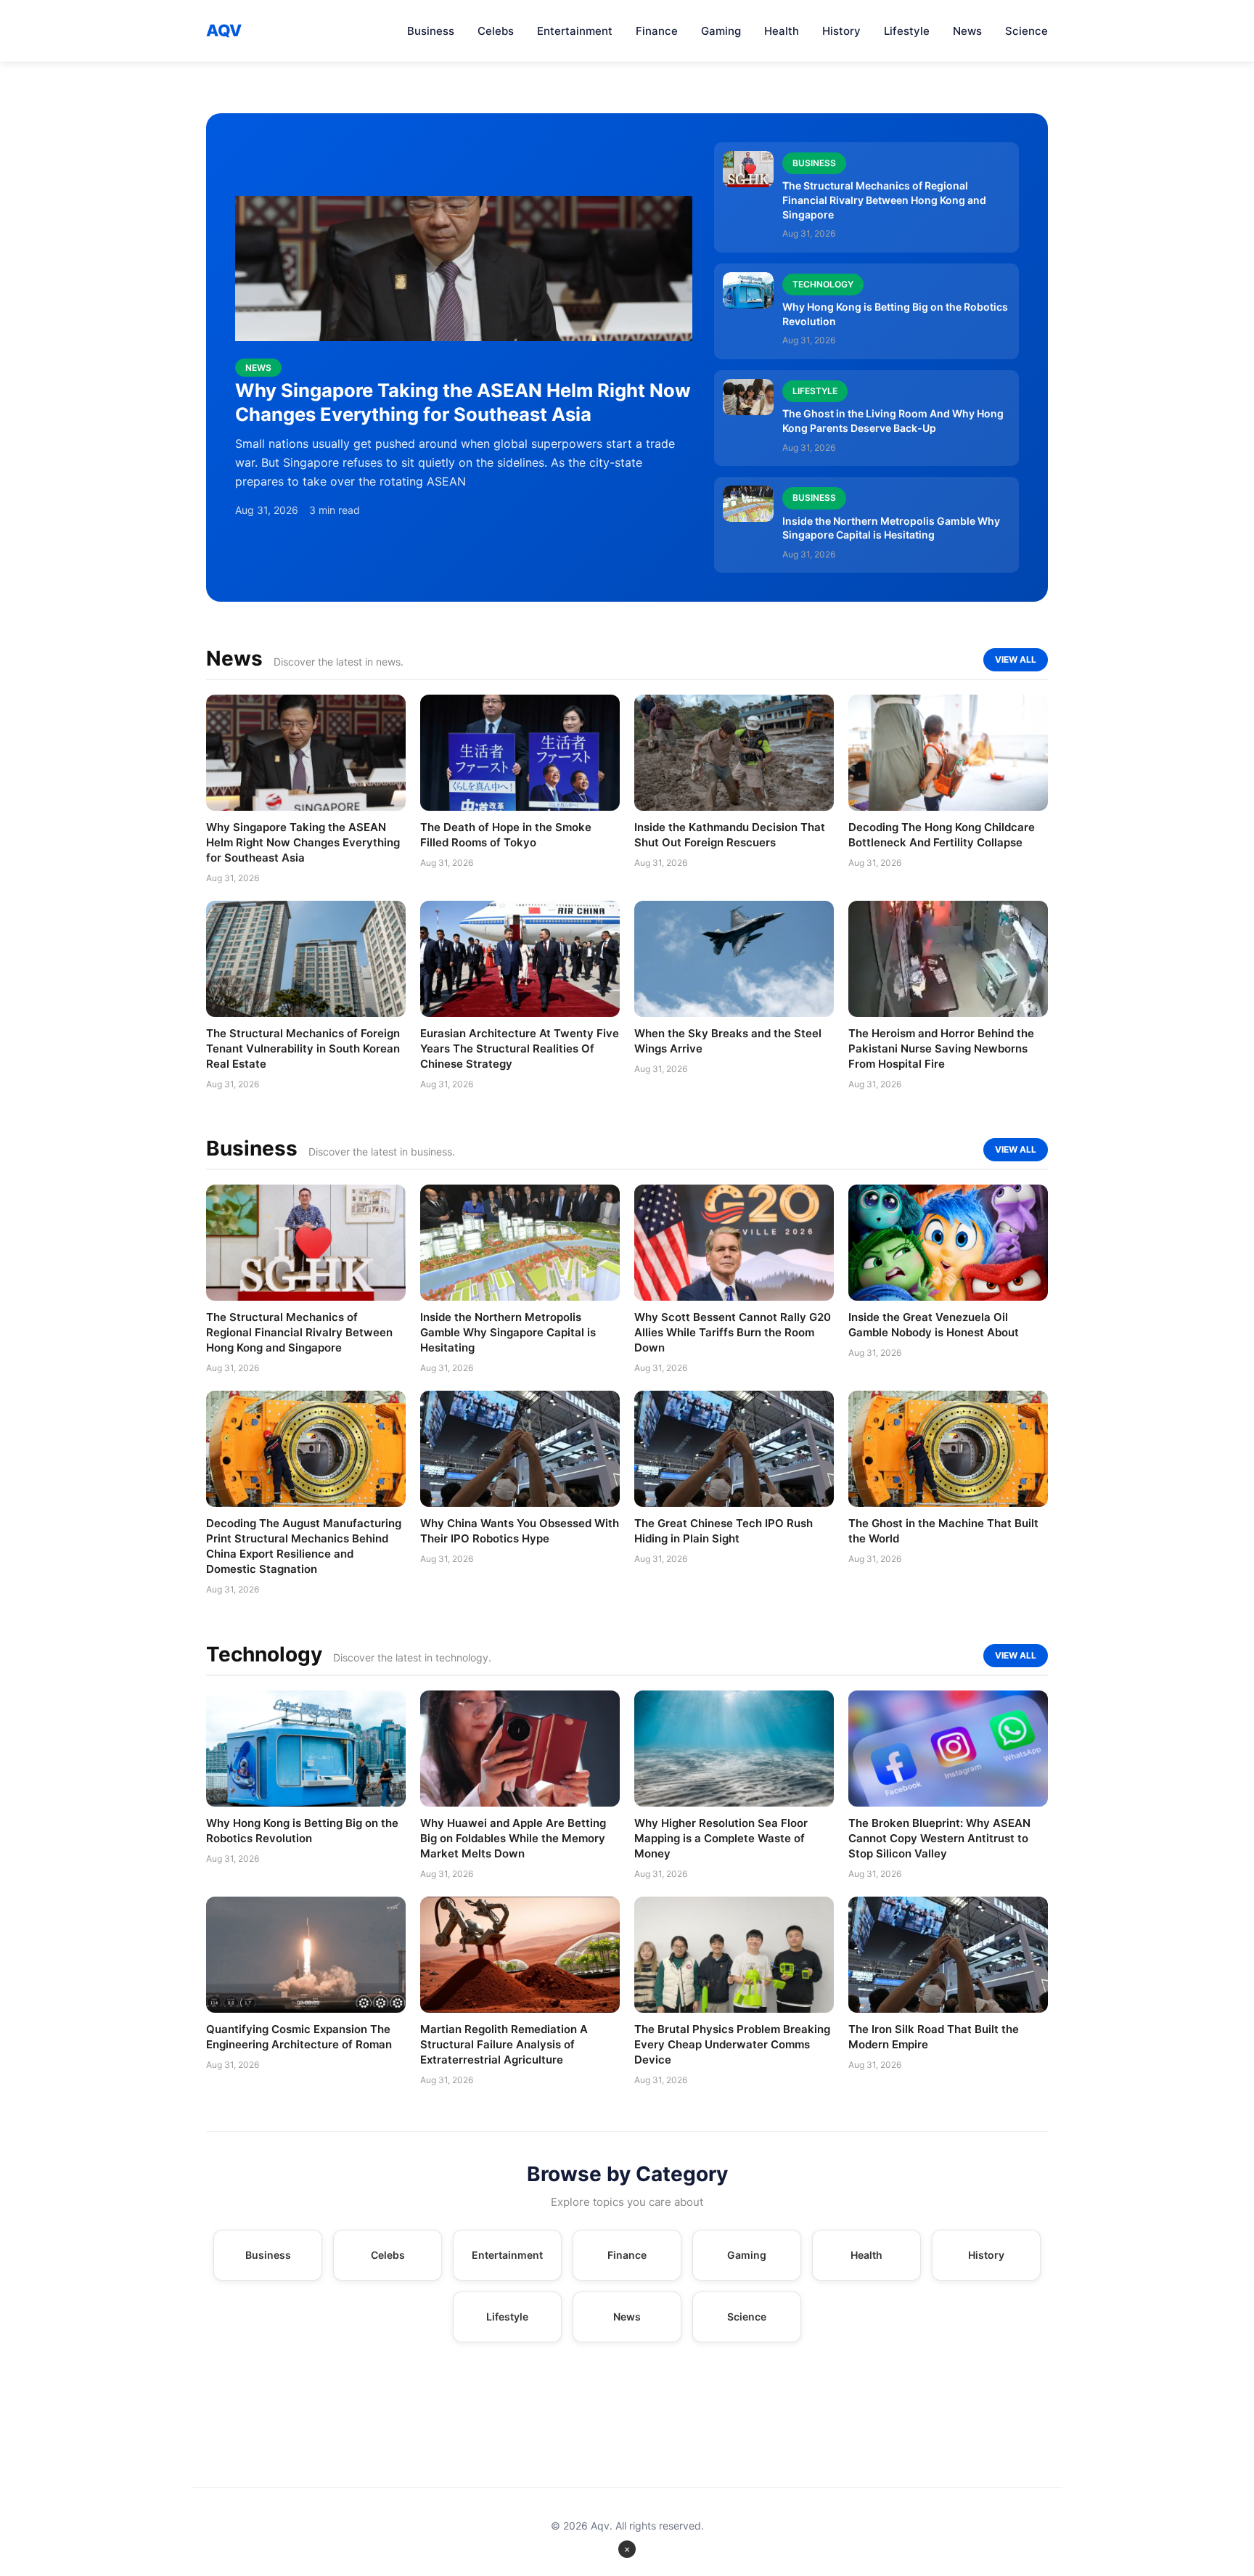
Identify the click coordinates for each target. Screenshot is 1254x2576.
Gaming (721, 31)
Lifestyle (907, 31)
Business (431, 31)
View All (1016, 659)
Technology (823, 284)
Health (782, 31)
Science (1026, 31)
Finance (657, 31)
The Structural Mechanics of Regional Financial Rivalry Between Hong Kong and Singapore (884, 200)
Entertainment (575, 31)
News (967, 31)
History (841, 31)
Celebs (496, 31)
